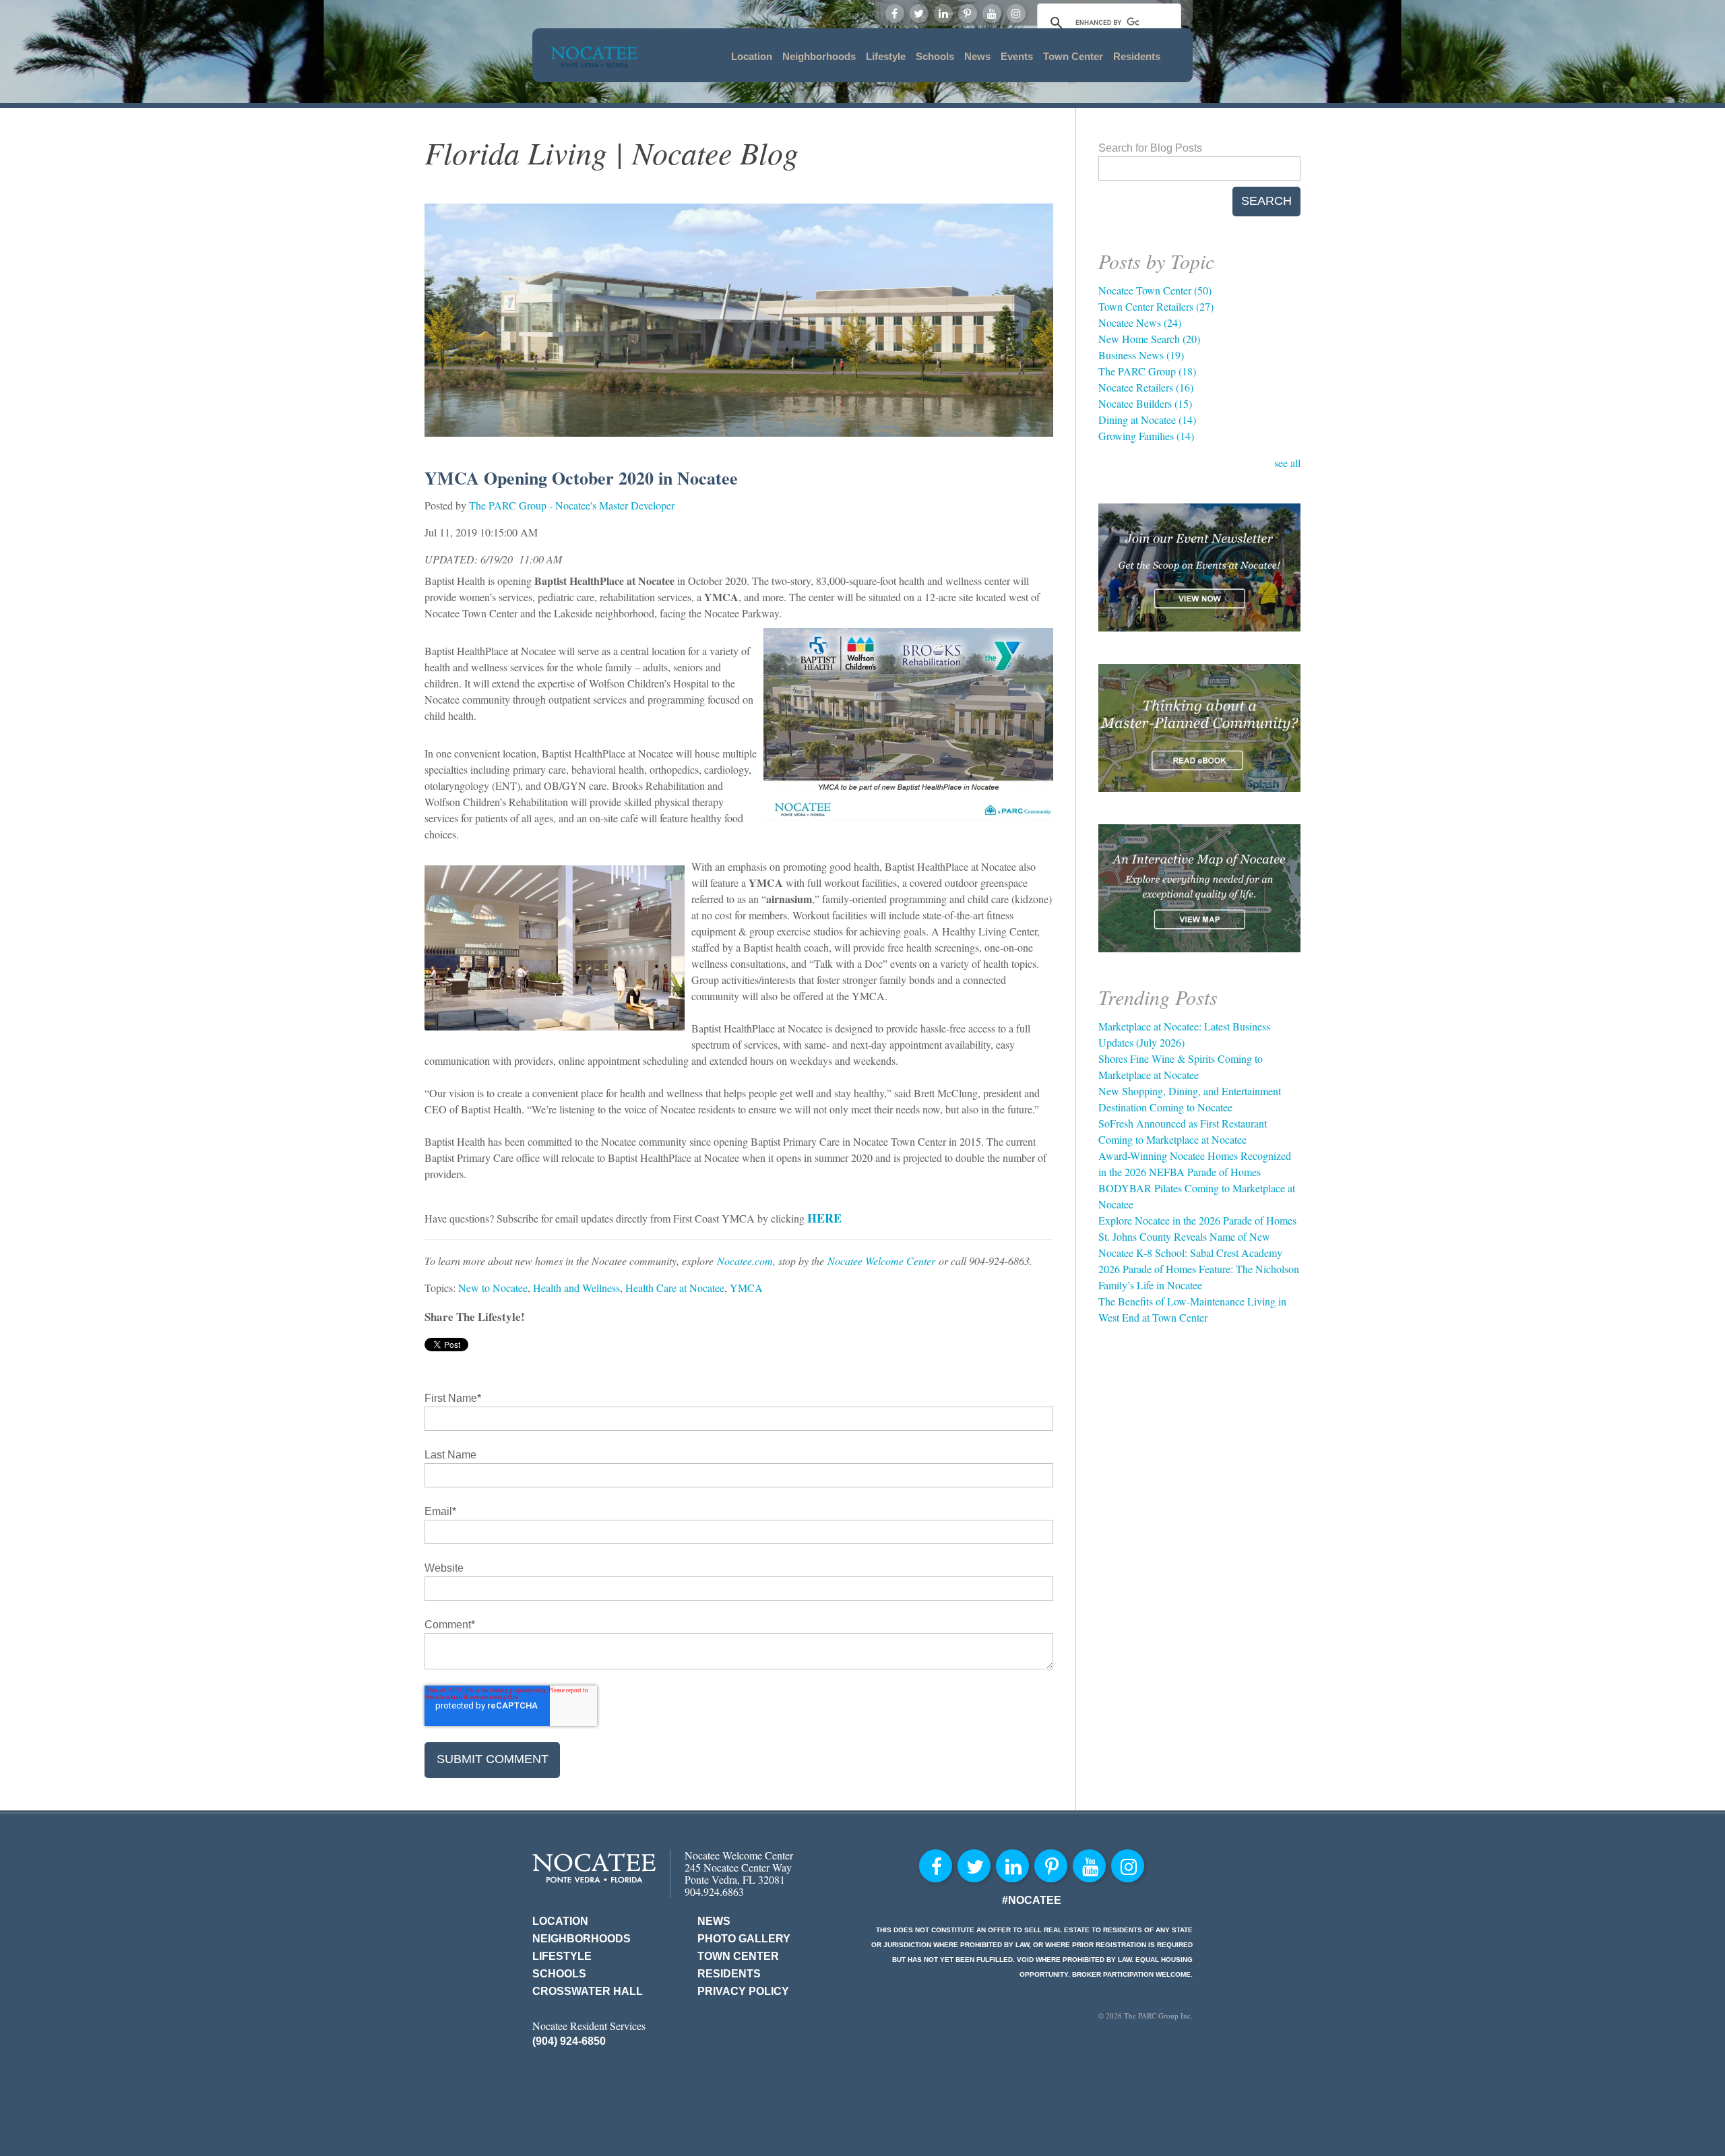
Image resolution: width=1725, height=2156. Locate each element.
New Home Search (1149, 339)
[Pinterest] (968, 13)
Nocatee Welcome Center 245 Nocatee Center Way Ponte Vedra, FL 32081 (739, 1867)
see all (1287, 463)
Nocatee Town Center (1155, 290)
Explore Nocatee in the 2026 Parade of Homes (1197, 1220)
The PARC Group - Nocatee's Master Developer (572, 505)
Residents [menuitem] (1137, 56)
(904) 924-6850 (569, 2041)
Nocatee (594, 1868)
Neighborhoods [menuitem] (819, 56)
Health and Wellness (576, 1288)
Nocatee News (1140, 322)
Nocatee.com (745, 1261)
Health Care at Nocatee (675, 1288)
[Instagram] (1016, 13)
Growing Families (1146, 436)
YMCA (746, 1288)
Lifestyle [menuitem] (886, 56)
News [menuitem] (977, 56)
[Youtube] (992, 13)
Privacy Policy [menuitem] (743, 1991)
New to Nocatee (493, 1288)
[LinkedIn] (943, 13)
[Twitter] (919, 13)
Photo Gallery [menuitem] (744, 1939)
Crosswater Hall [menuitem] (588, 1991)
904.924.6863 (714, 1891)
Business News (1141, 355)
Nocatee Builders (1145, 403)
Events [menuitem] (1017, 56)
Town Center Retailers (1156, 306)
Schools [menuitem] (935, 56)
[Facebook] (895, 13)
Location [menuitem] (752, 56)
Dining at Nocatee (1147, 420)
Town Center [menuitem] (1073, 56)
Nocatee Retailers (1146, 387)
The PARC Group (1147, 371)
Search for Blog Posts (1150, 148)
